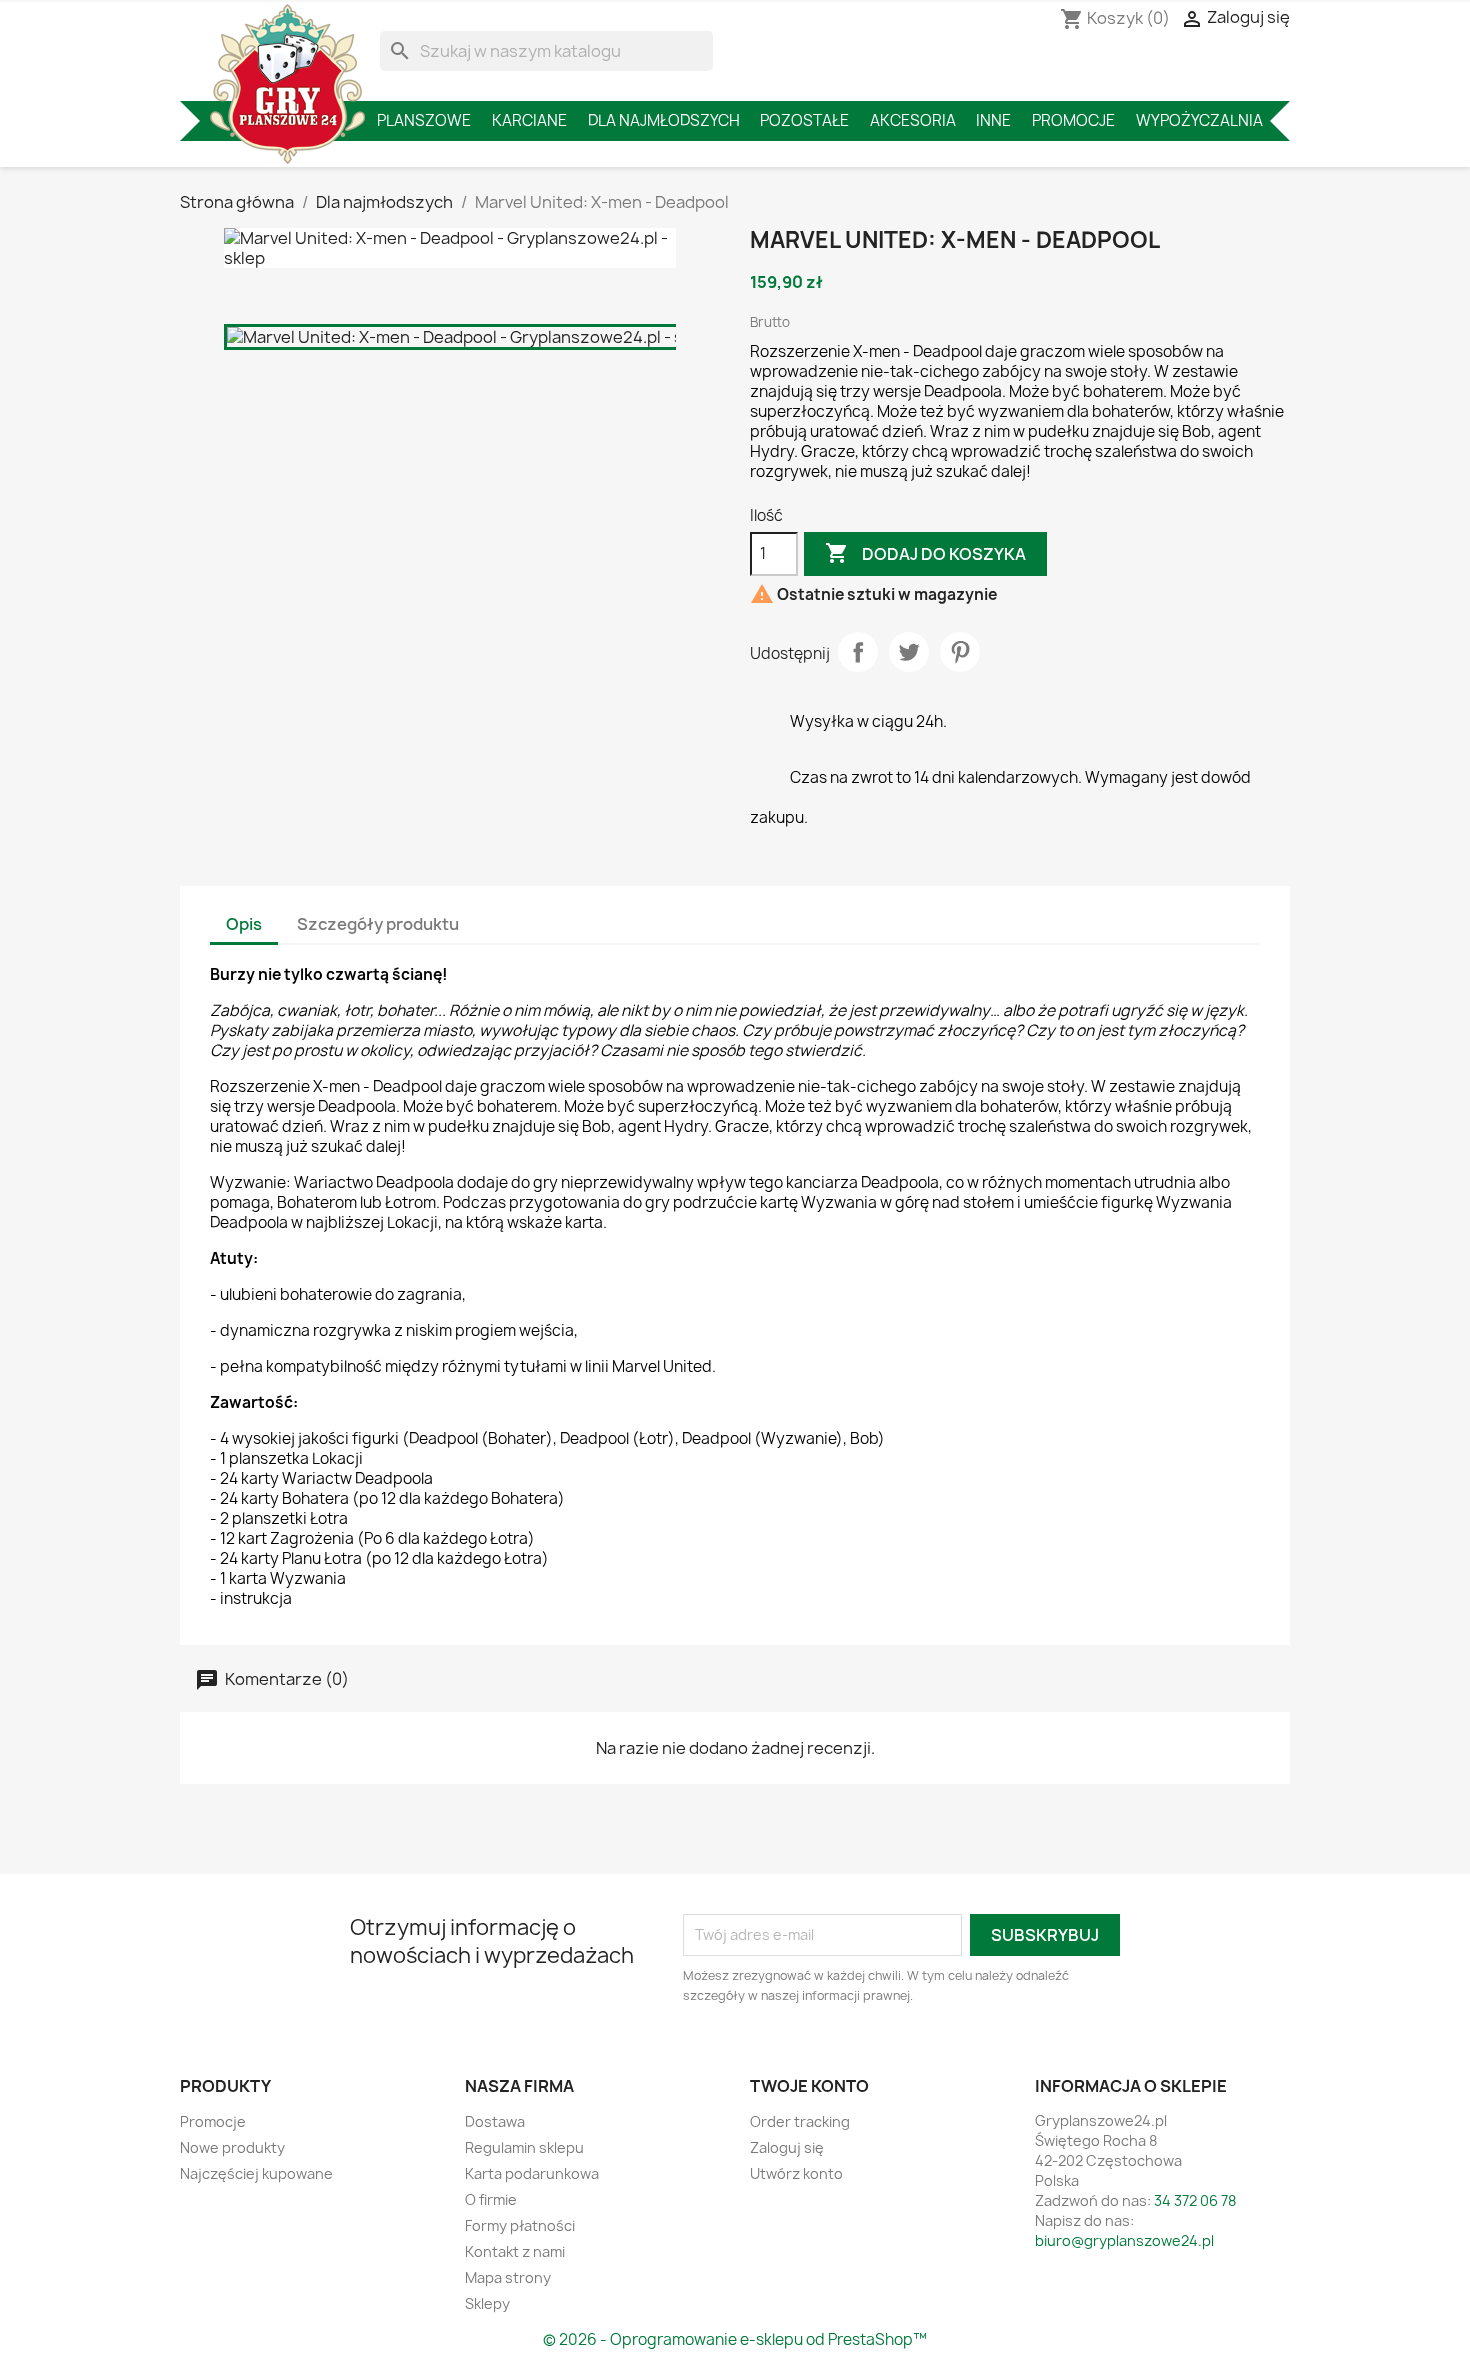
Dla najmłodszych (664, 120)
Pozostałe (804, 120)
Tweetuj (909, 652)
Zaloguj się (787, 2147)
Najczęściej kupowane (256, 2173)
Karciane (529, 120)
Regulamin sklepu (524, 2147)
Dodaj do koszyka (925, 553)
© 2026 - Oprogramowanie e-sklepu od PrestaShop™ (735, 2339)
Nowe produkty (232, 2147)
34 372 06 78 (1195, 2200)
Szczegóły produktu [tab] (378, 924)
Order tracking (800, 2121)
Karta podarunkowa (532, 2173)
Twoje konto (809, 2086)
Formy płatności (520, 2225)
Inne (993, 120)
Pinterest (960, 652)
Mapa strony (508, 2277)
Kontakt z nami (515, 2251)
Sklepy (487, 2303)
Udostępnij (858, 652)
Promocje (1073, 120)
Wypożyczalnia (1199, 120)
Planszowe (424, 120)
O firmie (491, 2199)
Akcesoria (913, 120)
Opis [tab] (244, 924)
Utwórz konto (796, 2173)
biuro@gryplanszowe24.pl (1124, 2240)
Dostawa (495, 2121)
